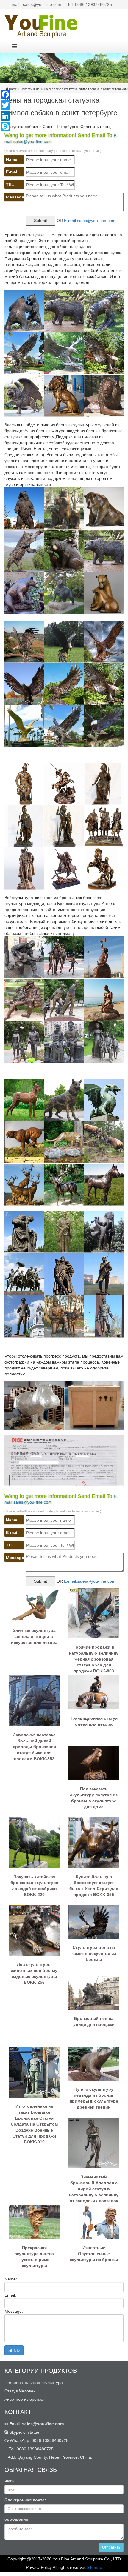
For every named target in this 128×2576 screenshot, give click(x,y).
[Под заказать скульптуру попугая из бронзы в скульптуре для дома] (94, 1763)
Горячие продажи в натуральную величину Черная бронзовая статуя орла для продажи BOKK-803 (94, 1657)
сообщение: (17, 2519)
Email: (36, 2424)
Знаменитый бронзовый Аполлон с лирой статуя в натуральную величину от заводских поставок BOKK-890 (94, 2186)
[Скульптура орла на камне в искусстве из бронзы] (94, 1921)
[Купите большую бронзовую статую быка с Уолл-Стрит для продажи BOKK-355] (94, 1842)
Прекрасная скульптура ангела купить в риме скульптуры (34, 2257)
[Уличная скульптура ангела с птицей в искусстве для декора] (34, 1604)
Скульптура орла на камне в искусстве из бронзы (94, 1953)
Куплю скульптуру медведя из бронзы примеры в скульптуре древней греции (94, 2098)
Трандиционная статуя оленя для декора (94, 1721)
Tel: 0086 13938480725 (90, 4)
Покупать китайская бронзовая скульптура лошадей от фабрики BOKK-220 (34, 1886)
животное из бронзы (24, 2399)
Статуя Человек (20, 2391)
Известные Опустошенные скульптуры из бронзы (94, 2254)
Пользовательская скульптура (34, 2383)
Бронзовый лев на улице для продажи (94, 2021)
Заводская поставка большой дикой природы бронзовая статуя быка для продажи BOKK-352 (34, 1744)
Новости (26, 89)
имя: (9, 2480)
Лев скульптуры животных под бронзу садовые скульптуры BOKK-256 (34, 1973)
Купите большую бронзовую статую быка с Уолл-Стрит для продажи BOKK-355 (94, 1886)
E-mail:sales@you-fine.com (90, 221)
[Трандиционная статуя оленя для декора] (94, 1692)
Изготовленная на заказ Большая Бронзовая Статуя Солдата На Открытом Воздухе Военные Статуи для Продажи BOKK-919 (34, 2116)
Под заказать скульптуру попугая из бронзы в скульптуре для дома (94, 1798)
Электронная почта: (25, 2500)
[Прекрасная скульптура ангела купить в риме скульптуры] (34, 2222)
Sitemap (94, 2567)
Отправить (111, 2547)
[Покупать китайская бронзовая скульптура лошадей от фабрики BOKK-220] (34, 1842)
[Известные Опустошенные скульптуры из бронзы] (94, 2222)
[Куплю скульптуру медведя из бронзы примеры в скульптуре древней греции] (94, 2063)
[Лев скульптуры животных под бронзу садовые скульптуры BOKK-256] (34, 1930)
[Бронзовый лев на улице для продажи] (94, 1992)
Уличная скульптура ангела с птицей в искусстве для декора (34, 1636)
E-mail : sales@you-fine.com (34, 4)
